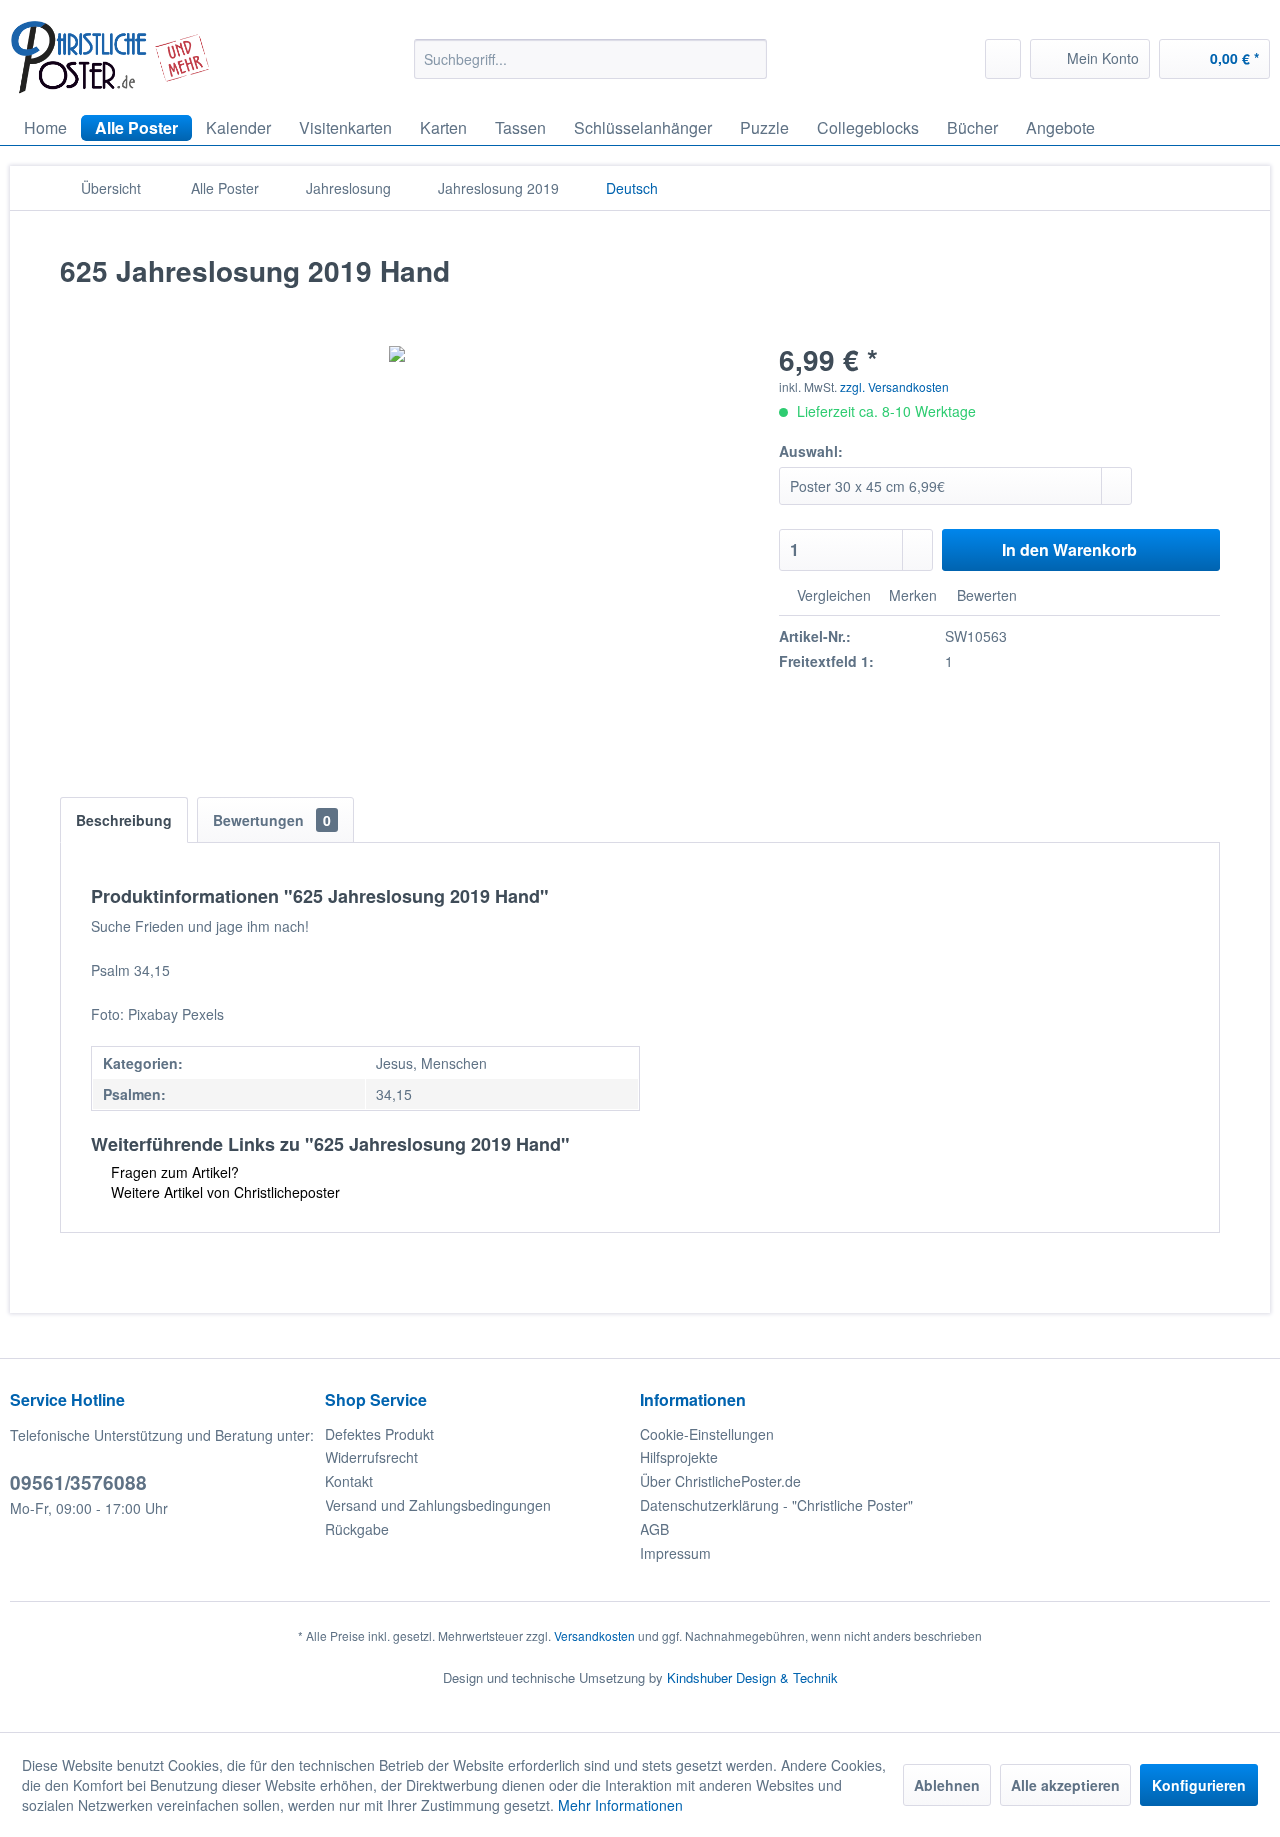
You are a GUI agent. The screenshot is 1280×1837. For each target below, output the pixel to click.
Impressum (675, 1553)
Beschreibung (124, 820)
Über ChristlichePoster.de (720, 1481)
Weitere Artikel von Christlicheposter (223, 1192)
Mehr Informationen (620, 1805)
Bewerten (985, 595)
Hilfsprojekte (679, 1457)
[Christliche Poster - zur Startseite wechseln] (110, 57)
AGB (654, 1529)
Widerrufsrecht (371, 1457)
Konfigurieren (1199, 1785)
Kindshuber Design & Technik (752, 1677)
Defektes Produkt (379, 1434)
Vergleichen (832, 595)
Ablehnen (947, 1785)
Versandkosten (594, 1635)
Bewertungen (272, 820)
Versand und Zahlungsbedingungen (438, 1505)
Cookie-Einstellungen (707, 1434)
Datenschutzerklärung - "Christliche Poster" (776, 1505)
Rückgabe (357, 1529)
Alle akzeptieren (1065, 1785)
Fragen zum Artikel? (173, 1172)
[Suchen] (748, 59)
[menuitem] (590, 59)
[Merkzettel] (1003, 59)
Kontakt (349, 1481)
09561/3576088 (78, 1482)
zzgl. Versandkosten (894, 386)
